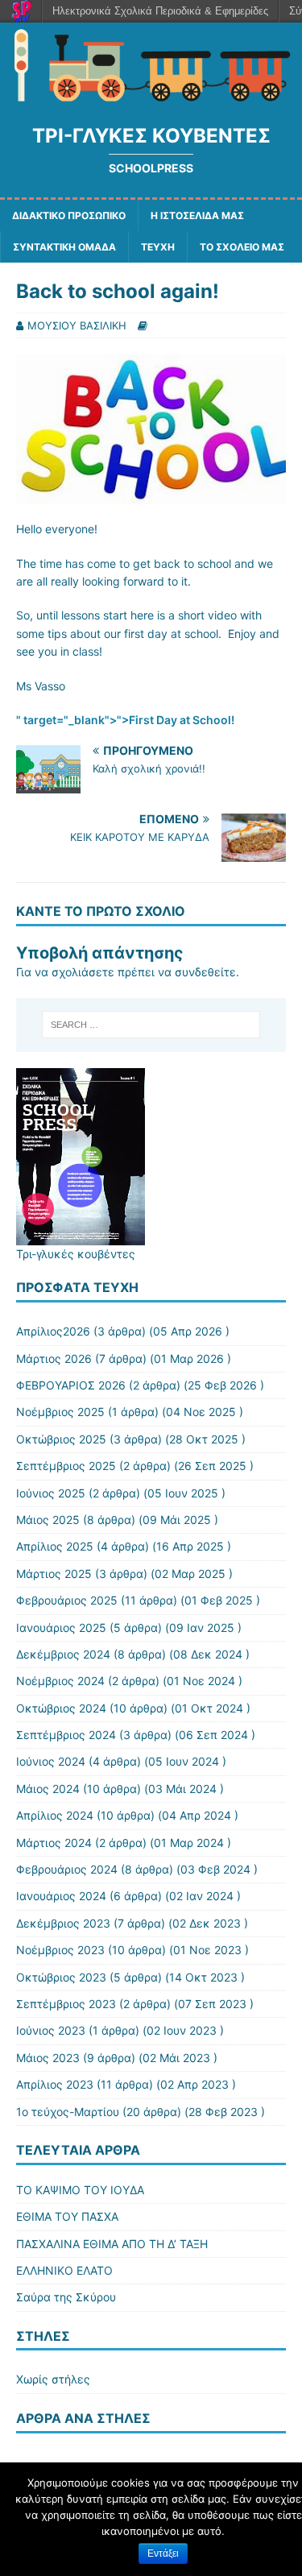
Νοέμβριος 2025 (60, 1412)
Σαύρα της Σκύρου (66, 2297)
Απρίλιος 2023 (55, 2084)
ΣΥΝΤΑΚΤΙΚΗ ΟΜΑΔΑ (64, 247)
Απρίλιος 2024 (55, 1815)
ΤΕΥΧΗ (158, 247)
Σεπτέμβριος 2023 (66, 2004)
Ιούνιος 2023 (51, 2030)
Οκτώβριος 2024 (61, 1708)
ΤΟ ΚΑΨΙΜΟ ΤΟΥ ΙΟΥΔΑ (80, 2190)
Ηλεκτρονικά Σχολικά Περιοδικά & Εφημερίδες (160, 11)
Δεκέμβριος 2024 (63, 1654)
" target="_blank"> (66, 720)
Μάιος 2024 (48, 1789)
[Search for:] (151, 1025)
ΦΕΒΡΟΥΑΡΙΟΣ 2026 (71, 1385)
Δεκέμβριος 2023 (63, 1923)
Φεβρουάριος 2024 (67, 1869)
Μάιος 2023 (48, 2058)
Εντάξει (163, 2553)
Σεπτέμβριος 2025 (66, 1466)
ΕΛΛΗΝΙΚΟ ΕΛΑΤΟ (64, 2270)
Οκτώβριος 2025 (61, 1439)
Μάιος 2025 (48, 1520)
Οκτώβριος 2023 (61, 1977)
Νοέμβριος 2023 (60, 1950)
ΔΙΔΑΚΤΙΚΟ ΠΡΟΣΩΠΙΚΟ (69, 215)
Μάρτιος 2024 (54, 1843)
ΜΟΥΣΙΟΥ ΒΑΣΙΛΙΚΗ (77, 325)
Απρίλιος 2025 (55, 1546)
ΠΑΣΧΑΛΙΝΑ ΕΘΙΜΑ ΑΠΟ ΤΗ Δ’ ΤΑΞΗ (112, 2244)
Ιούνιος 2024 (51, 1761)
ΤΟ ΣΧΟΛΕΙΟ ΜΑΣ (242, 247)
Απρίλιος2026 (53, 1331)
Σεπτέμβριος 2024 (66, 1735)
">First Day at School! (176, 720)
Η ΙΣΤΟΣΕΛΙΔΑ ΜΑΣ (197, 215)
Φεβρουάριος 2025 (67, 1600)
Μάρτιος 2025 (54, 1574)
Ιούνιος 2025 (51, 1493)
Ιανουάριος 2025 (61, 1628)
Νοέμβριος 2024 (60, 1681)
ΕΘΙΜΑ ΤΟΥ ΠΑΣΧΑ (67, 2216)
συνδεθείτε (205, 972)
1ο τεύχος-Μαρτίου (68, 2112)
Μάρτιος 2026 (54, 1358)
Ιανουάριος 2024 (61, 1896)
